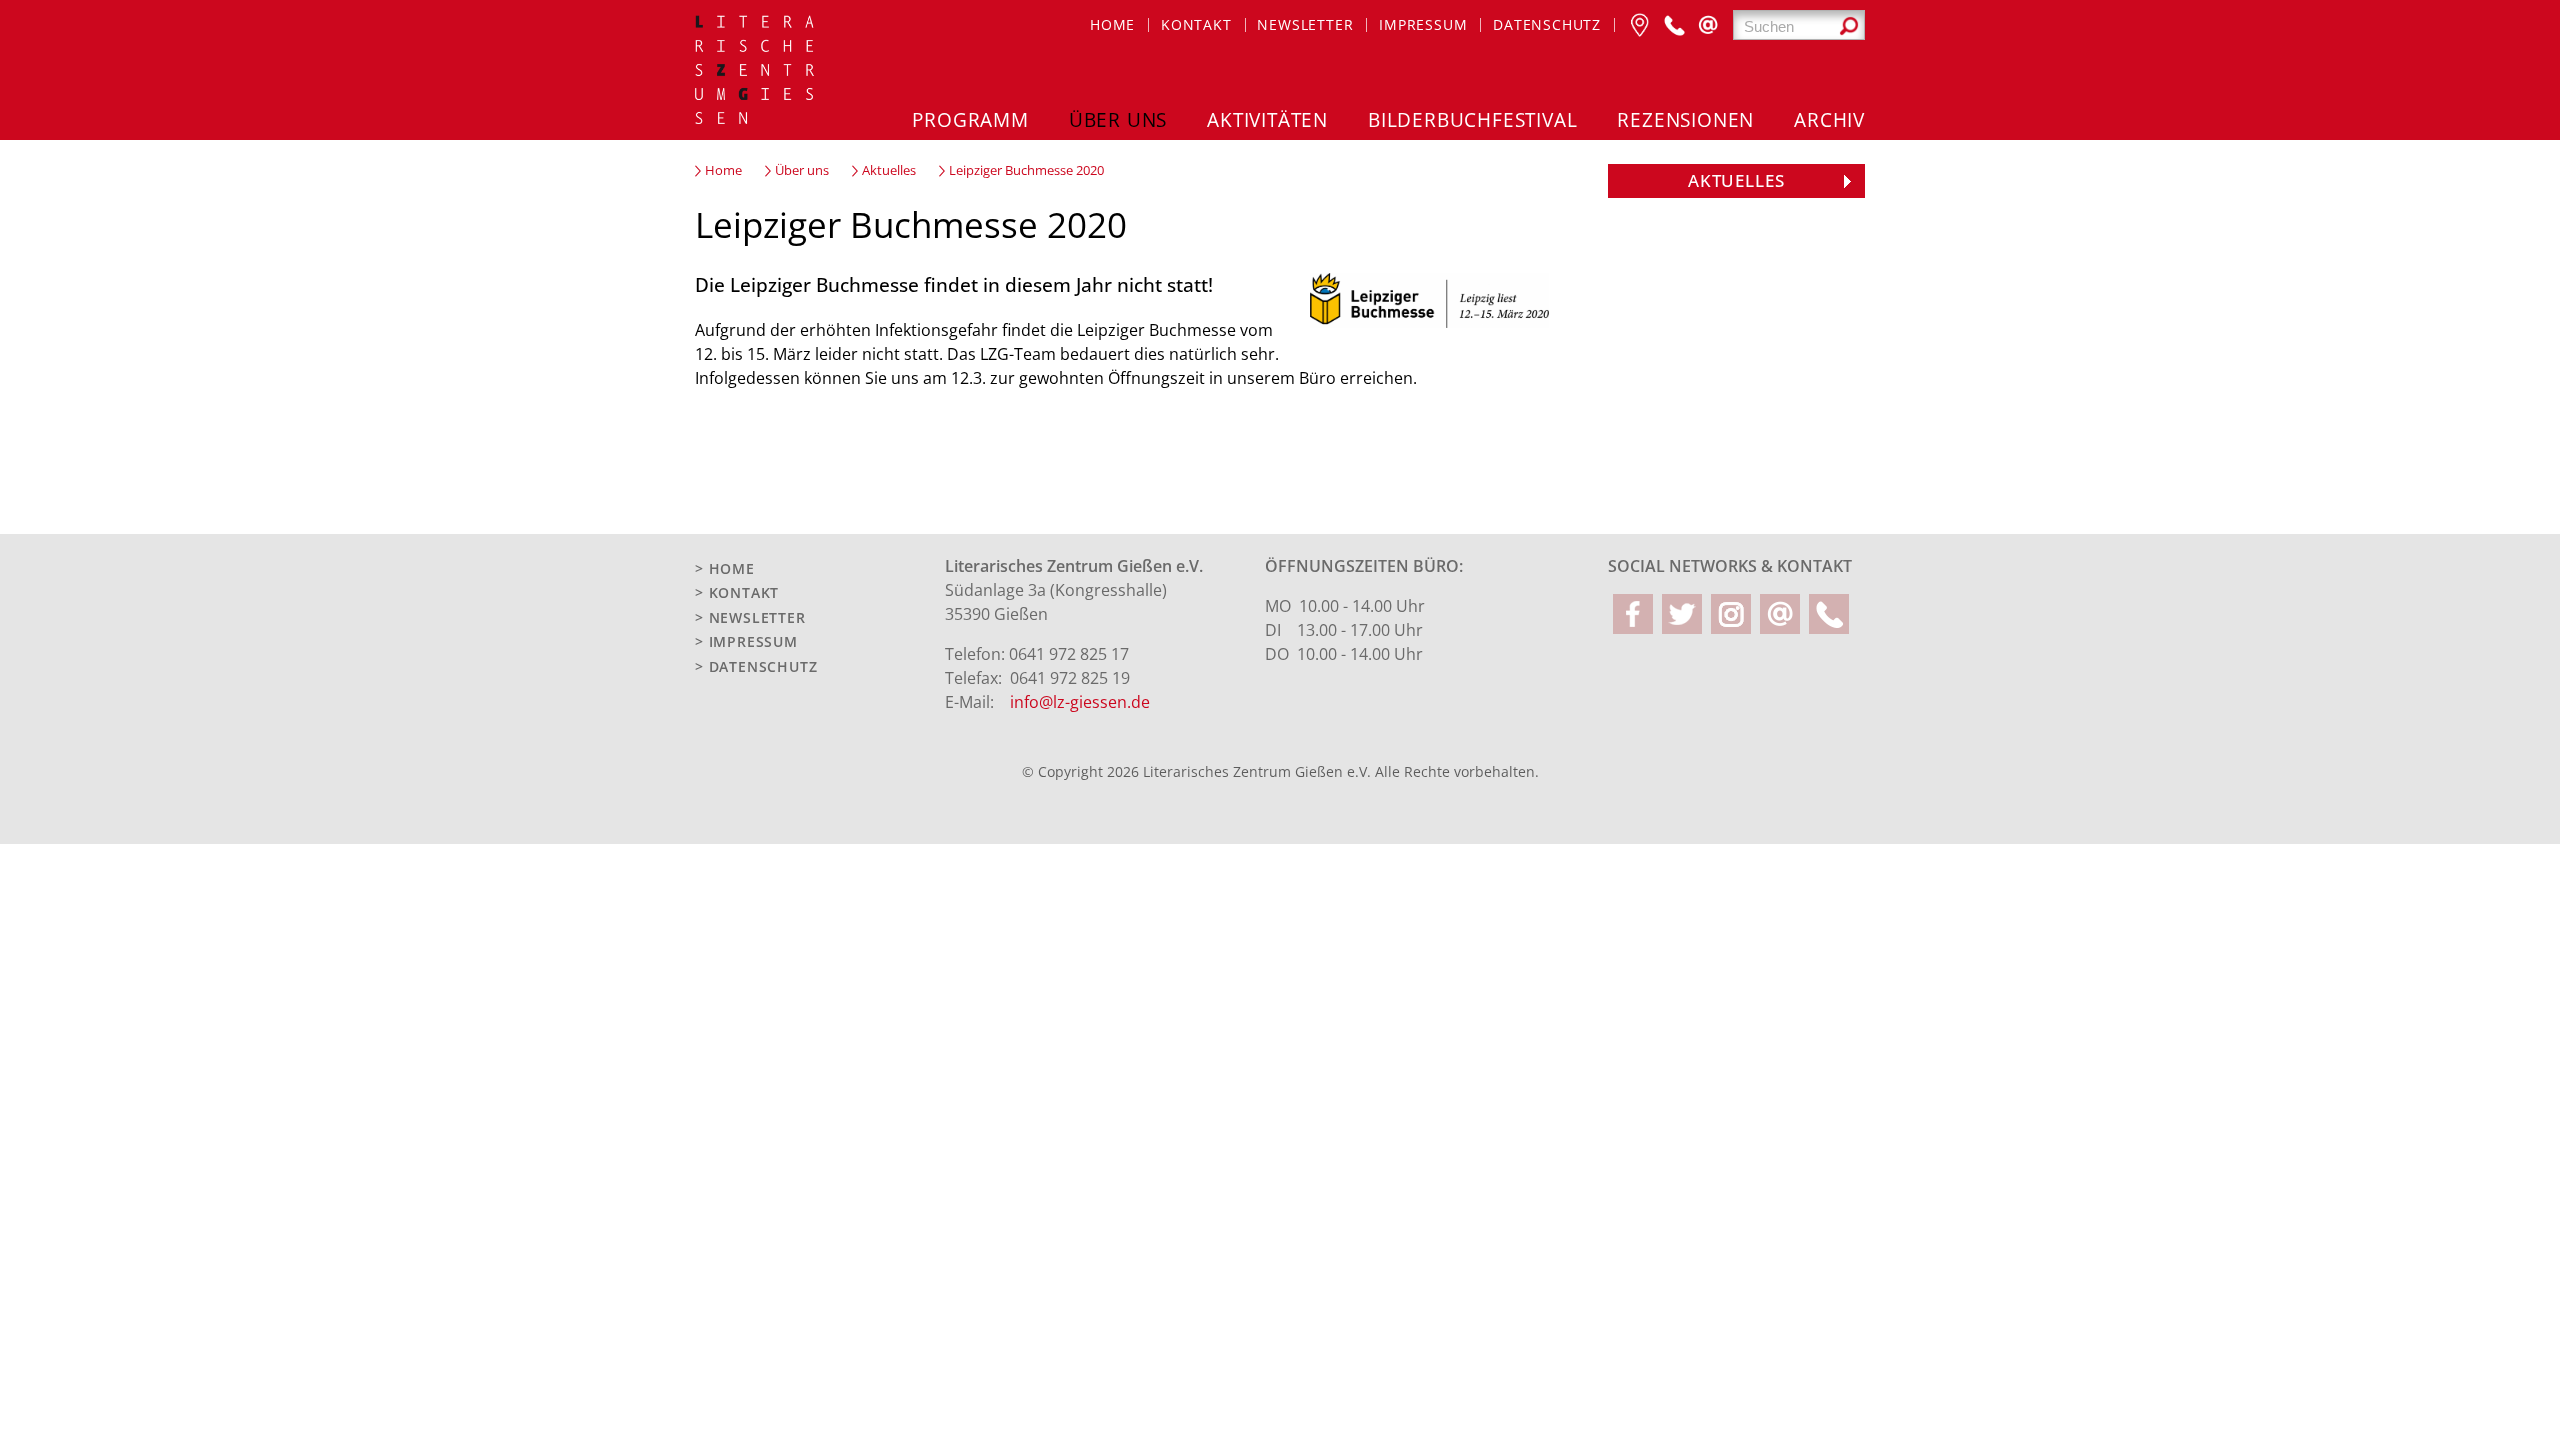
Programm (970, 119)
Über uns (1118, 119)
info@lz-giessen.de (1080, 702)
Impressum (1423, 25)
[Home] (756, 72)
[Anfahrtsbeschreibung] (1640, 25)
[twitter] (1682, 614)
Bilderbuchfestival (1472, 119)
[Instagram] (1731, 614)
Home (1112, 25)
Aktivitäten (1267, 119)
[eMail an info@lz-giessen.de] (1708, 25)
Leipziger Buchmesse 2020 (1026, 170)
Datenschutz (1547, 25)
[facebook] (1633, 614)
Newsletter (1305, 25)
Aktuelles (889, 170)
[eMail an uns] (1780, 614)
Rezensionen (1685, 119)
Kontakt (1196, 25)
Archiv (1829, 119)
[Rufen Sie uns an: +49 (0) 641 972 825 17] (1674, 25)
